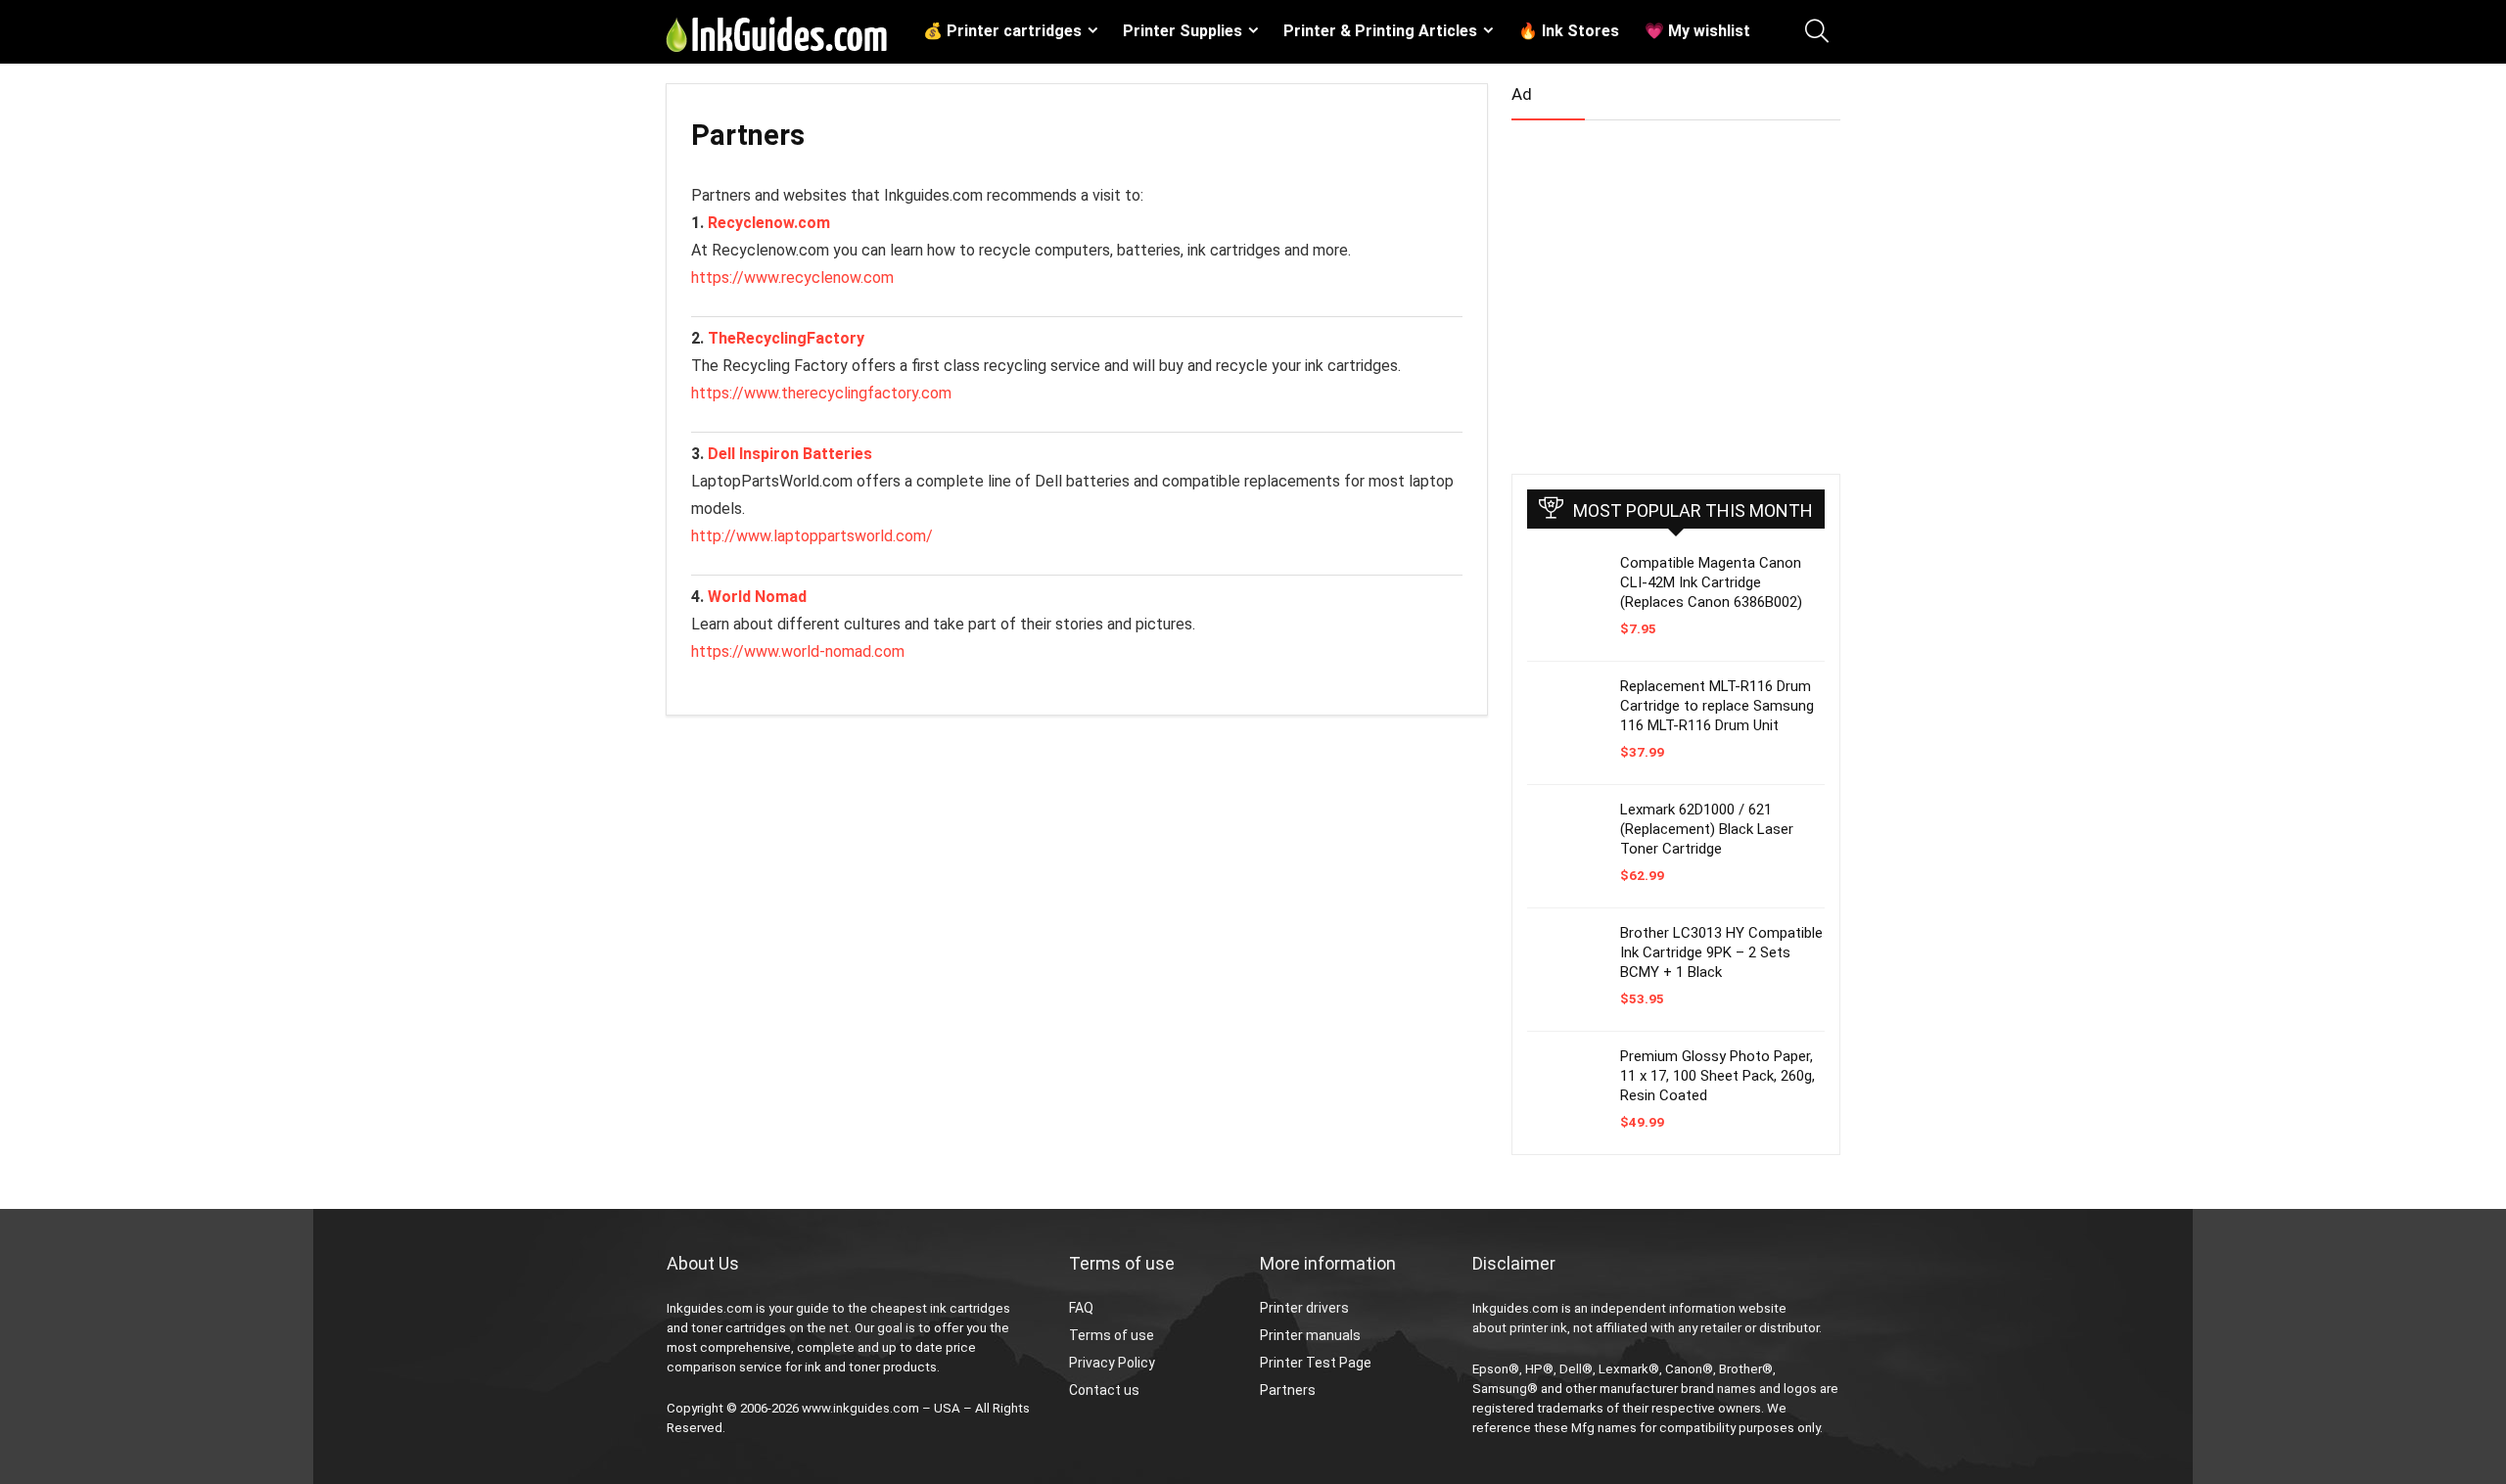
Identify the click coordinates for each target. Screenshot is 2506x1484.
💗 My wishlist (1697, 31)
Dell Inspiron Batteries (790, 454)
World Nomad (757, 597)
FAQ (1081, 1308)
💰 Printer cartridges (1002, 31)
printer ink (1538, 1328)
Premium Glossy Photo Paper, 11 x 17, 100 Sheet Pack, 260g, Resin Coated (1717, 1076)
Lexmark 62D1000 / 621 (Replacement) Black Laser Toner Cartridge (1707, 829)
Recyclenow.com (769, 223)
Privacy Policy (1112, 1363)
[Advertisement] (1658, 289)
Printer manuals (1310, 1335)
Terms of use (1112, 1335)
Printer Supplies (1183, 31)
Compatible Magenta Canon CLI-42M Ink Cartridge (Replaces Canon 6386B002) (1711, 582)
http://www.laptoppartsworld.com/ (812, 536)
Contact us (1104, 1390)
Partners (1288, 1390)
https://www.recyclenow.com (792, 278)
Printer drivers (1304, 1308)
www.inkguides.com (860, 1408)
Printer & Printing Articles (1380, 31)
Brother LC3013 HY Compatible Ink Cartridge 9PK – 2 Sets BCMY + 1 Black (1721, 952)
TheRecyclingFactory (786, 338)
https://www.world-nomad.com (798, 651)
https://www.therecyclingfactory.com (821, 393)
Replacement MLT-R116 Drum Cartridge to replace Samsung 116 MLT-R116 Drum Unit (1717, 706)
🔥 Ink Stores (1569, 31)
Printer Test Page (1316, 1363)
